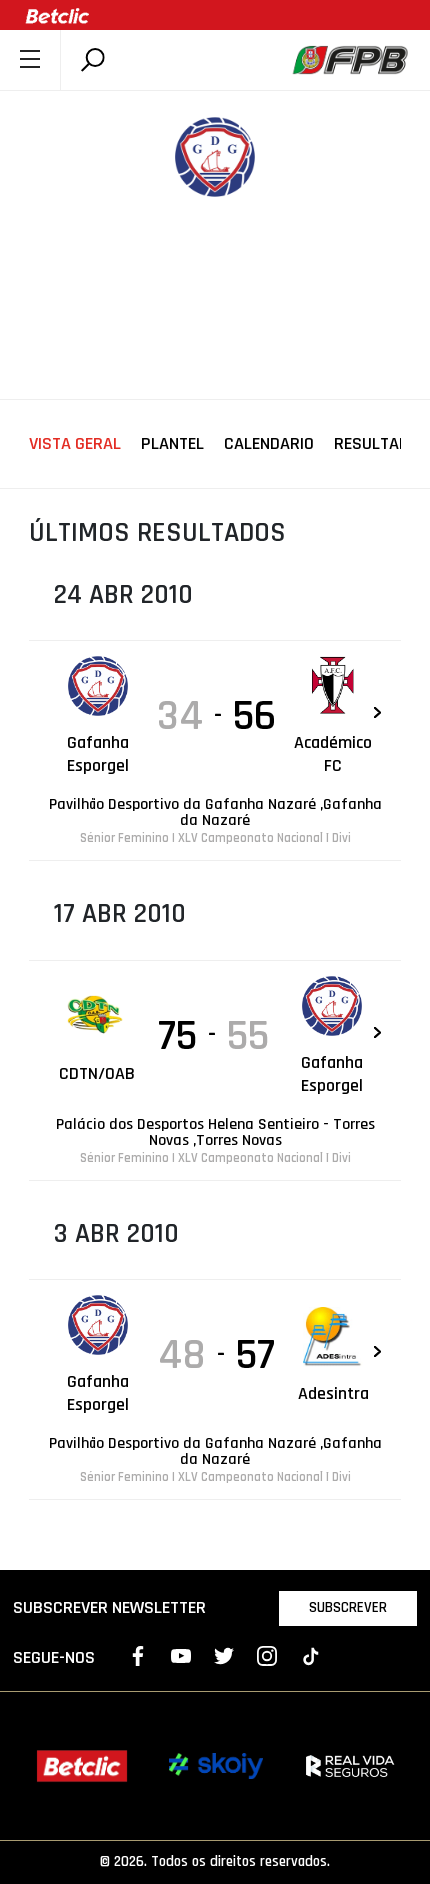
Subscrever (348, 1607)
